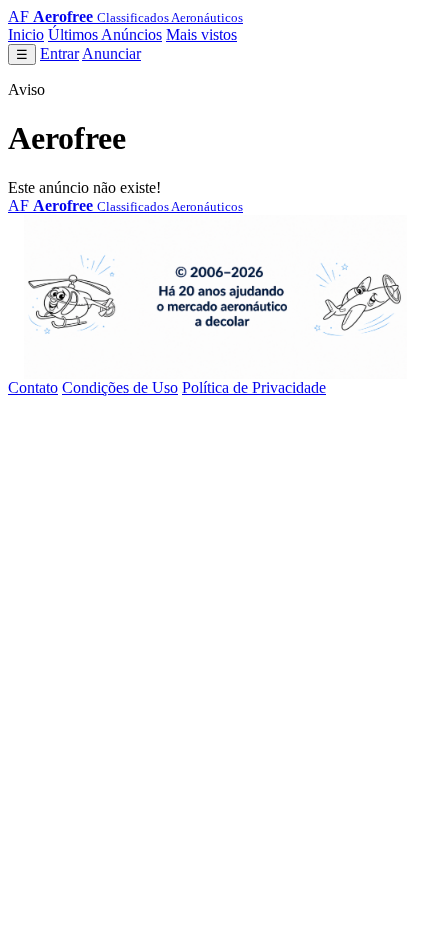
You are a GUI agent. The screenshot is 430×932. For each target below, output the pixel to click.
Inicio (26, 34)
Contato (33, 387)
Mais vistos (201, 34)
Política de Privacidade (254, 387)
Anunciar (111, 53)
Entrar (59, 53)
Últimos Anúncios (105, 34)
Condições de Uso (120, 387)
